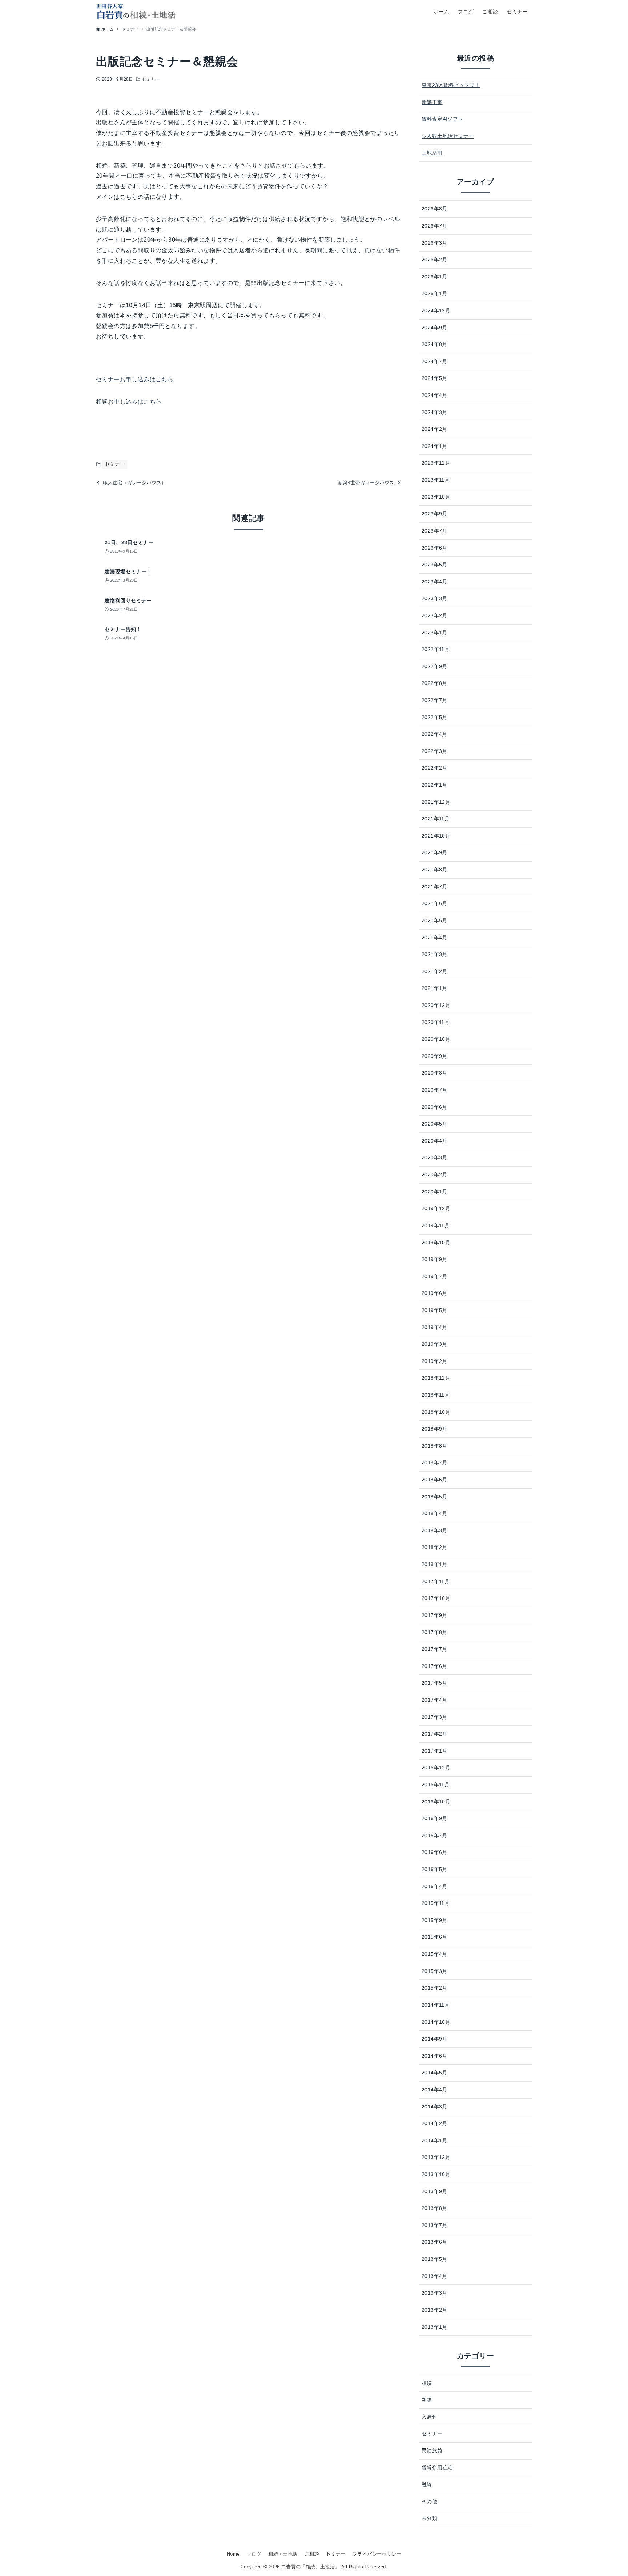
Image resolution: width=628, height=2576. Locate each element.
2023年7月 (434, 531)
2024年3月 (434, 412)
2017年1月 (434, 1751)
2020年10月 (436, 1039)
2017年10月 (436, 1598)
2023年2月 (434, 615)
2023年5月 (434, 565)
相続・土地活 (283, 2554)
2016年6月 (434, 1852)
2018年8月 (434, 1446)
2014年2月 (434, 2123)
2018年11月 (436, 1395)
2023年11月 (436, 480)
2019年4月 (434, 1327)
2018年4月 (434, 1513)
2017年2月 (434, 1734)
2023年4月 (434, 582)
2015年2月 (434, 1988)
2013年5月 (434, 2259)
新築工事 (432, 102)
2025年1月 (434, 293)
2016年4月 (434, 1886)
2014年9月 (434, 2039)
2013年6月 (434, 2242)
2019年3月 (434, 1344)
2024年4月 (434, 395)
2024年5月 (434, 378)
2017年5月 (434, 1683)
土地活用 (432, 153)
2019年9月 (434, 1259)
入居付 (429, 2417)
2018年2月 (434, 1547)
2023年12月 (436, 463)
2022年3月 (434, 751)
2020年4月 (434, 1141)
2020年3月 (434, 1157)
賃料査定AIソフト (442, 119)
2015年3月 (434, 1971)
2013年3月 (434, 2293)
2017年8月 (434, 1632)
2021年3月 (434, 954)
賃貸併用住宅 (437, 2468)
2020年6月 (434, 1107)
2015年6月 (434, 1937)
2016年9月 (434, 1818)
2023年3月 (434, 598)
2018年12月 (436, 1378)
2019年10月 (436, 1243)
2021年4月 (434, 938)
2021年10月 (436, 836)
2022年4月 (434, 734)
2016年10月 (436, 1802)
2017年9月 (434, 1615)
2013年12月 (436, 2157)
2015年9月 (434, 1920)
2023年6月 (434, 548)
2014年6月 (434, 2056)
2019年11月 (436, 1225)
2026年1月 (434, 277)
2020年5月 (434, 1124)
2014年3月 (434, 2107)
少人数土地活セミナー (448, 136)
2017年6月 (434, 1666)
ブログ (254, 2554)
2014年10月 (436, 2022)
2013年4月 (434, 2276)
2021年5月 (434, 920)
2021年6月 (434, 903)
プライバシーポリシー (377, 2554)
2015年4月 (434, 1954)
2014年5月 (434, 2073)
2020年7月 (434, 1090)
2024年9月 (434, 328)
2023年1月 (434, 633)
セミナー (150, 79)
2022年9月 (434, 666)
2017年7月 (434, 1649)
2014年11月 (436, 2005)
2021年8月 (434, 870)
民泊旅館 (432, 2451)
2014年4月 (434, 2090)
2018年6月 (434, 1480)
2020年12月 (436, 1005)
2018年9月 (434, 1429)
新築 (427, 2400)
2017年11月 (436, 1581)
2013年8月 (434, 2208)
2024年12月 (436, 310)
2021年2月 (434, 971)
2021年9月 (434, 852)
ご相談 (312, 2554)
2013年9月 (434, 2191)
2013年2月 (434, 2310)
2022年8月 (434, 683)
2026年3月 (434, 243)
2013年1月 (434, 2327)
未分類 (429, 2518)
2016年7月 (434, 1835)
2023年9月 (434, 514)
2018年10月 (436, 1412)
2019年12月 (436, 1208)
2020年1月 (434, 1192)
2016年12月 (436, 1768)
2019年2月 (434, 1361)
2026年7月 (434, 226)
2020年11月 (436, 1022)
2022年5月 (434, 717)
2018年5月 (434, 1497)
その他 (429, 2501)
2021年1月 (434, 988)
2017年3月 (434, 1717)
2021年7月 (434, 887)
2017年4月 (434, 1700)
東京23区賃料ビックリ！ (451, 85)
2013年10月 (436, 2174)
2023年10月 (436, 497)
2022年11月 (436, 649)
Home (233, 2554)
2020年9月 (434, 1056)
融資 (427, 2484)
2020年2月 (434, 1175)
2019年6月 (434, 1293)
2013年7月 (434, 2225)
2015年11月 (436, 1903)
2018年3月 (434, 1530)
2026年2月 (434, 260)
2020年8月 (434, 1073)
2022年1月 (434, 785)
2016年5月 (434, 1869)
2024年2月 (434, 429)
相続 (427, 2383)
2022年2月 (434, 768)
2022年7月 (434, 700)
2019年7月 (434, 1276)
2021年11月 (436, 819)
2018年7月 (434, 1462)
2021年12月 (436, 802)
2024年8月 (434, 344)
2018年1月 (434, 1564)
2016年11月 (436, 1785)
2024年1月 (434, 446)
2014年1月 (434, 2140)
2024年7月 (434, 361)
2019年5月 (434, 1310)
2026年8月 (434, 209)
